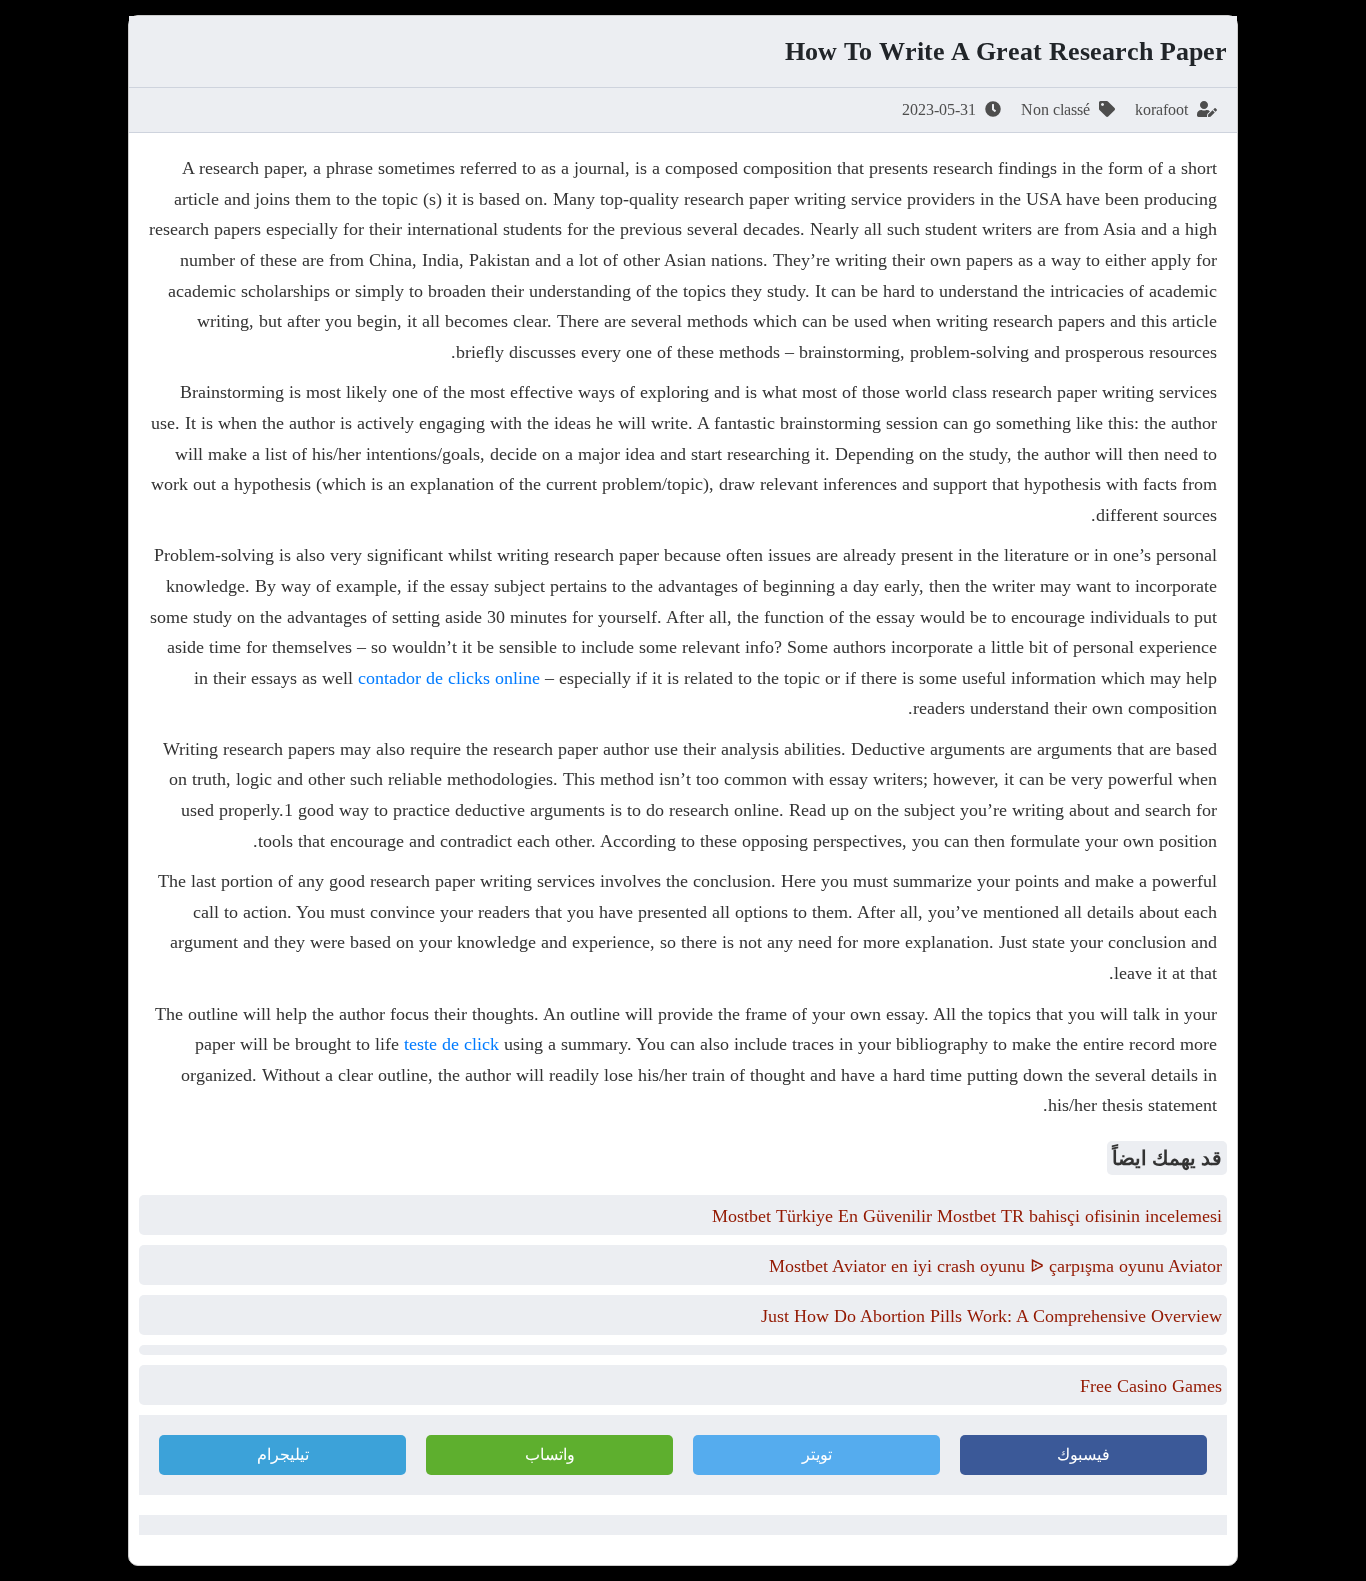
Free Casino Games (1151, 1386)
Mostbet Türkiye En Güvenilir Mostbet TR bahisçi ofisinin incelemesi (967, 1216)
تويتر (817, 1454)
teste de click (451, 1044)
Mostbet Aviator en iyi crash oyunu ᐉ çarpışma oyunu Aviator (995, 1266)
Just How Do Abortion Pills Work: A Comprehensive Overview (991, 1316)
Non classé (1055, 109)
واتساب (550, 1454)
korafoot (1161, 109)
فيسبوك (1083, 1454)
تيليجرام (283, 1454)
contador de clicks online (449, 678)
